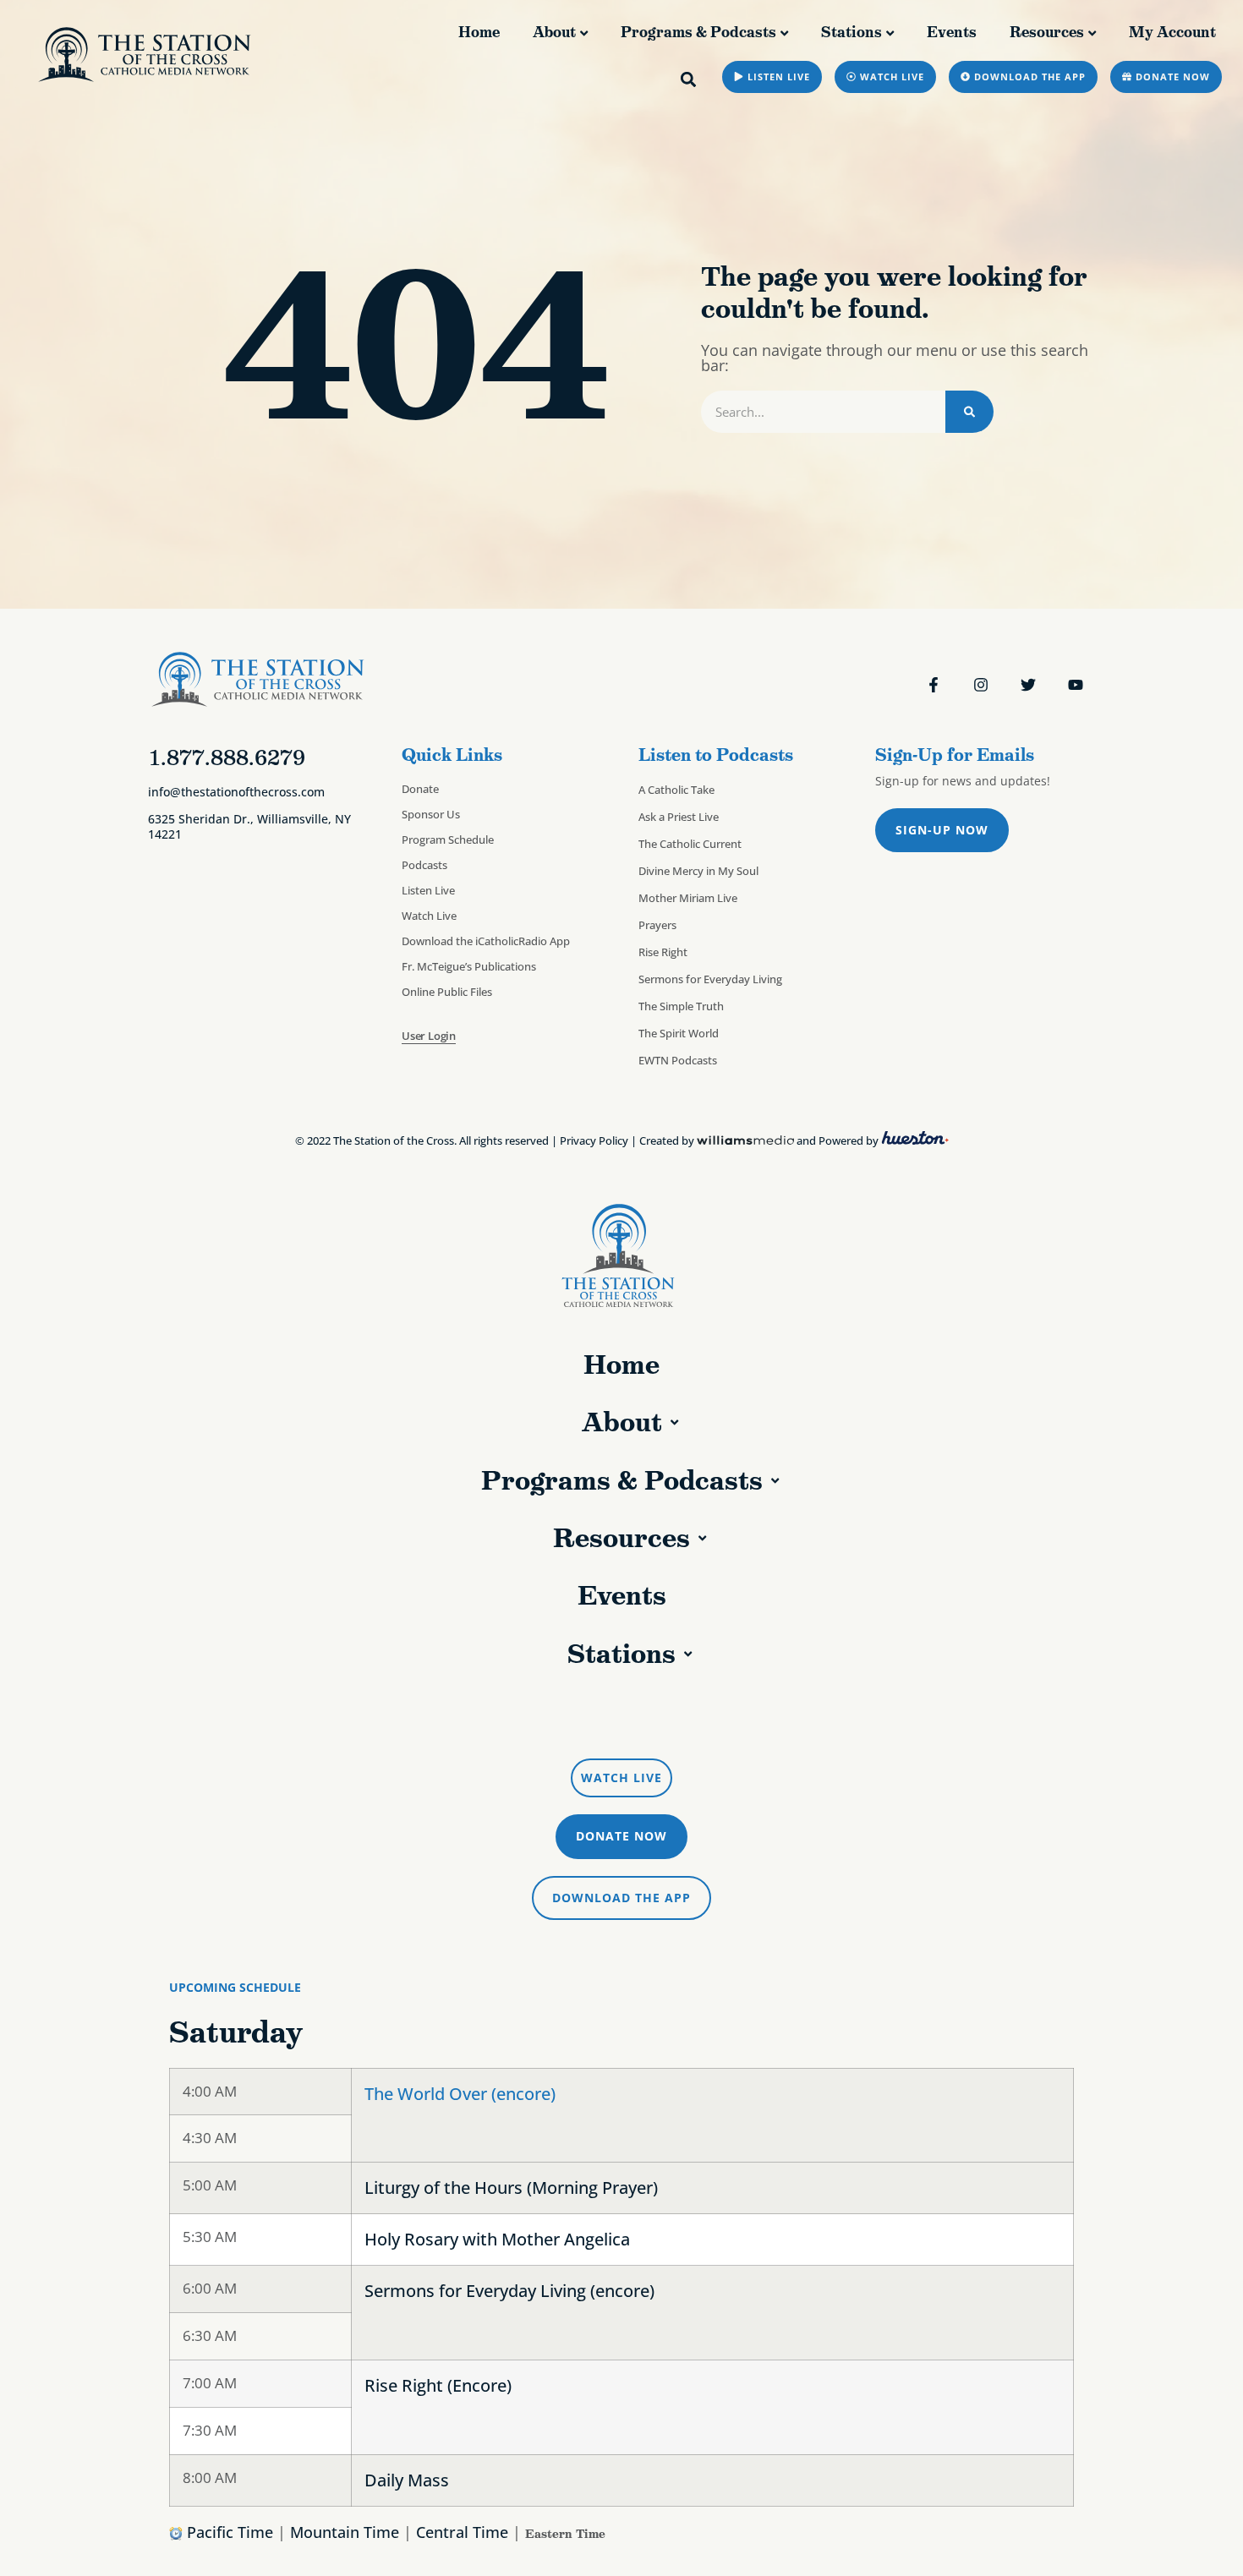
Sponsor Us (431, 814)
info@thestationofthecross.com (236, 792)
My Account (1172, 32)
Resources (1047, 32)
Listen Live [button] (630, 1720)
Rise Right (663, 952)
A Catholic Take (676, 790)
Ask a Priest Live (679, 817)
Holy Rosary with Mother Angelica (497, 2239)
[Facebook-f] (934, 685)
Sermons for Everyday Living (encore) (509, 2291)
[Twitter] (1028, 685)
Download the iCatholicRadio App (486, 941)
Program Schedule (448, 840)
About (554, 32)
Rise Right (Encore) (438, 2385)
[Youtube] (1076, 685)
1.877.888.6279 (227, 757)
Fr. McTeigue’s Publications (469, 966)
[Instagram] (981, 685)
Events (952, 32)
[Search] (969, 412)
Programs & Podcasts (698, 32)
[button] (689, 79)
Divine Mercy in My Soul (698, 871)
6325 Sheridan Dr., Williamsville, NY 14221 (249, 826)
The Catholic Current (690, 844)
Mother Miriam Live (688, 898)
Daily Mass (407, 2480)
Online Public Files (447, 992)
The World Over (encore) (460, 2094)
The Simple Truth (681, 1006)
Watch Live (429, 916)
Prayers (657, 925)
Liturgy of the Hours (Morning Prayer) (511, 2188)
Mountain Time (345, 2532)
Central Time (462, 2532)
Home (479, 32)
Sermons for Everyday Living (710, 979)
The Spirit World (679, 1033)
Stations (851, 32)
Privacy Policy (594, 1140)
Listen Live (428, 890)
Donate (420, 789)
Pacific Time (230, 2532)
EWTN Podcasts (678, 1060)
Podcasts (424, 865)
